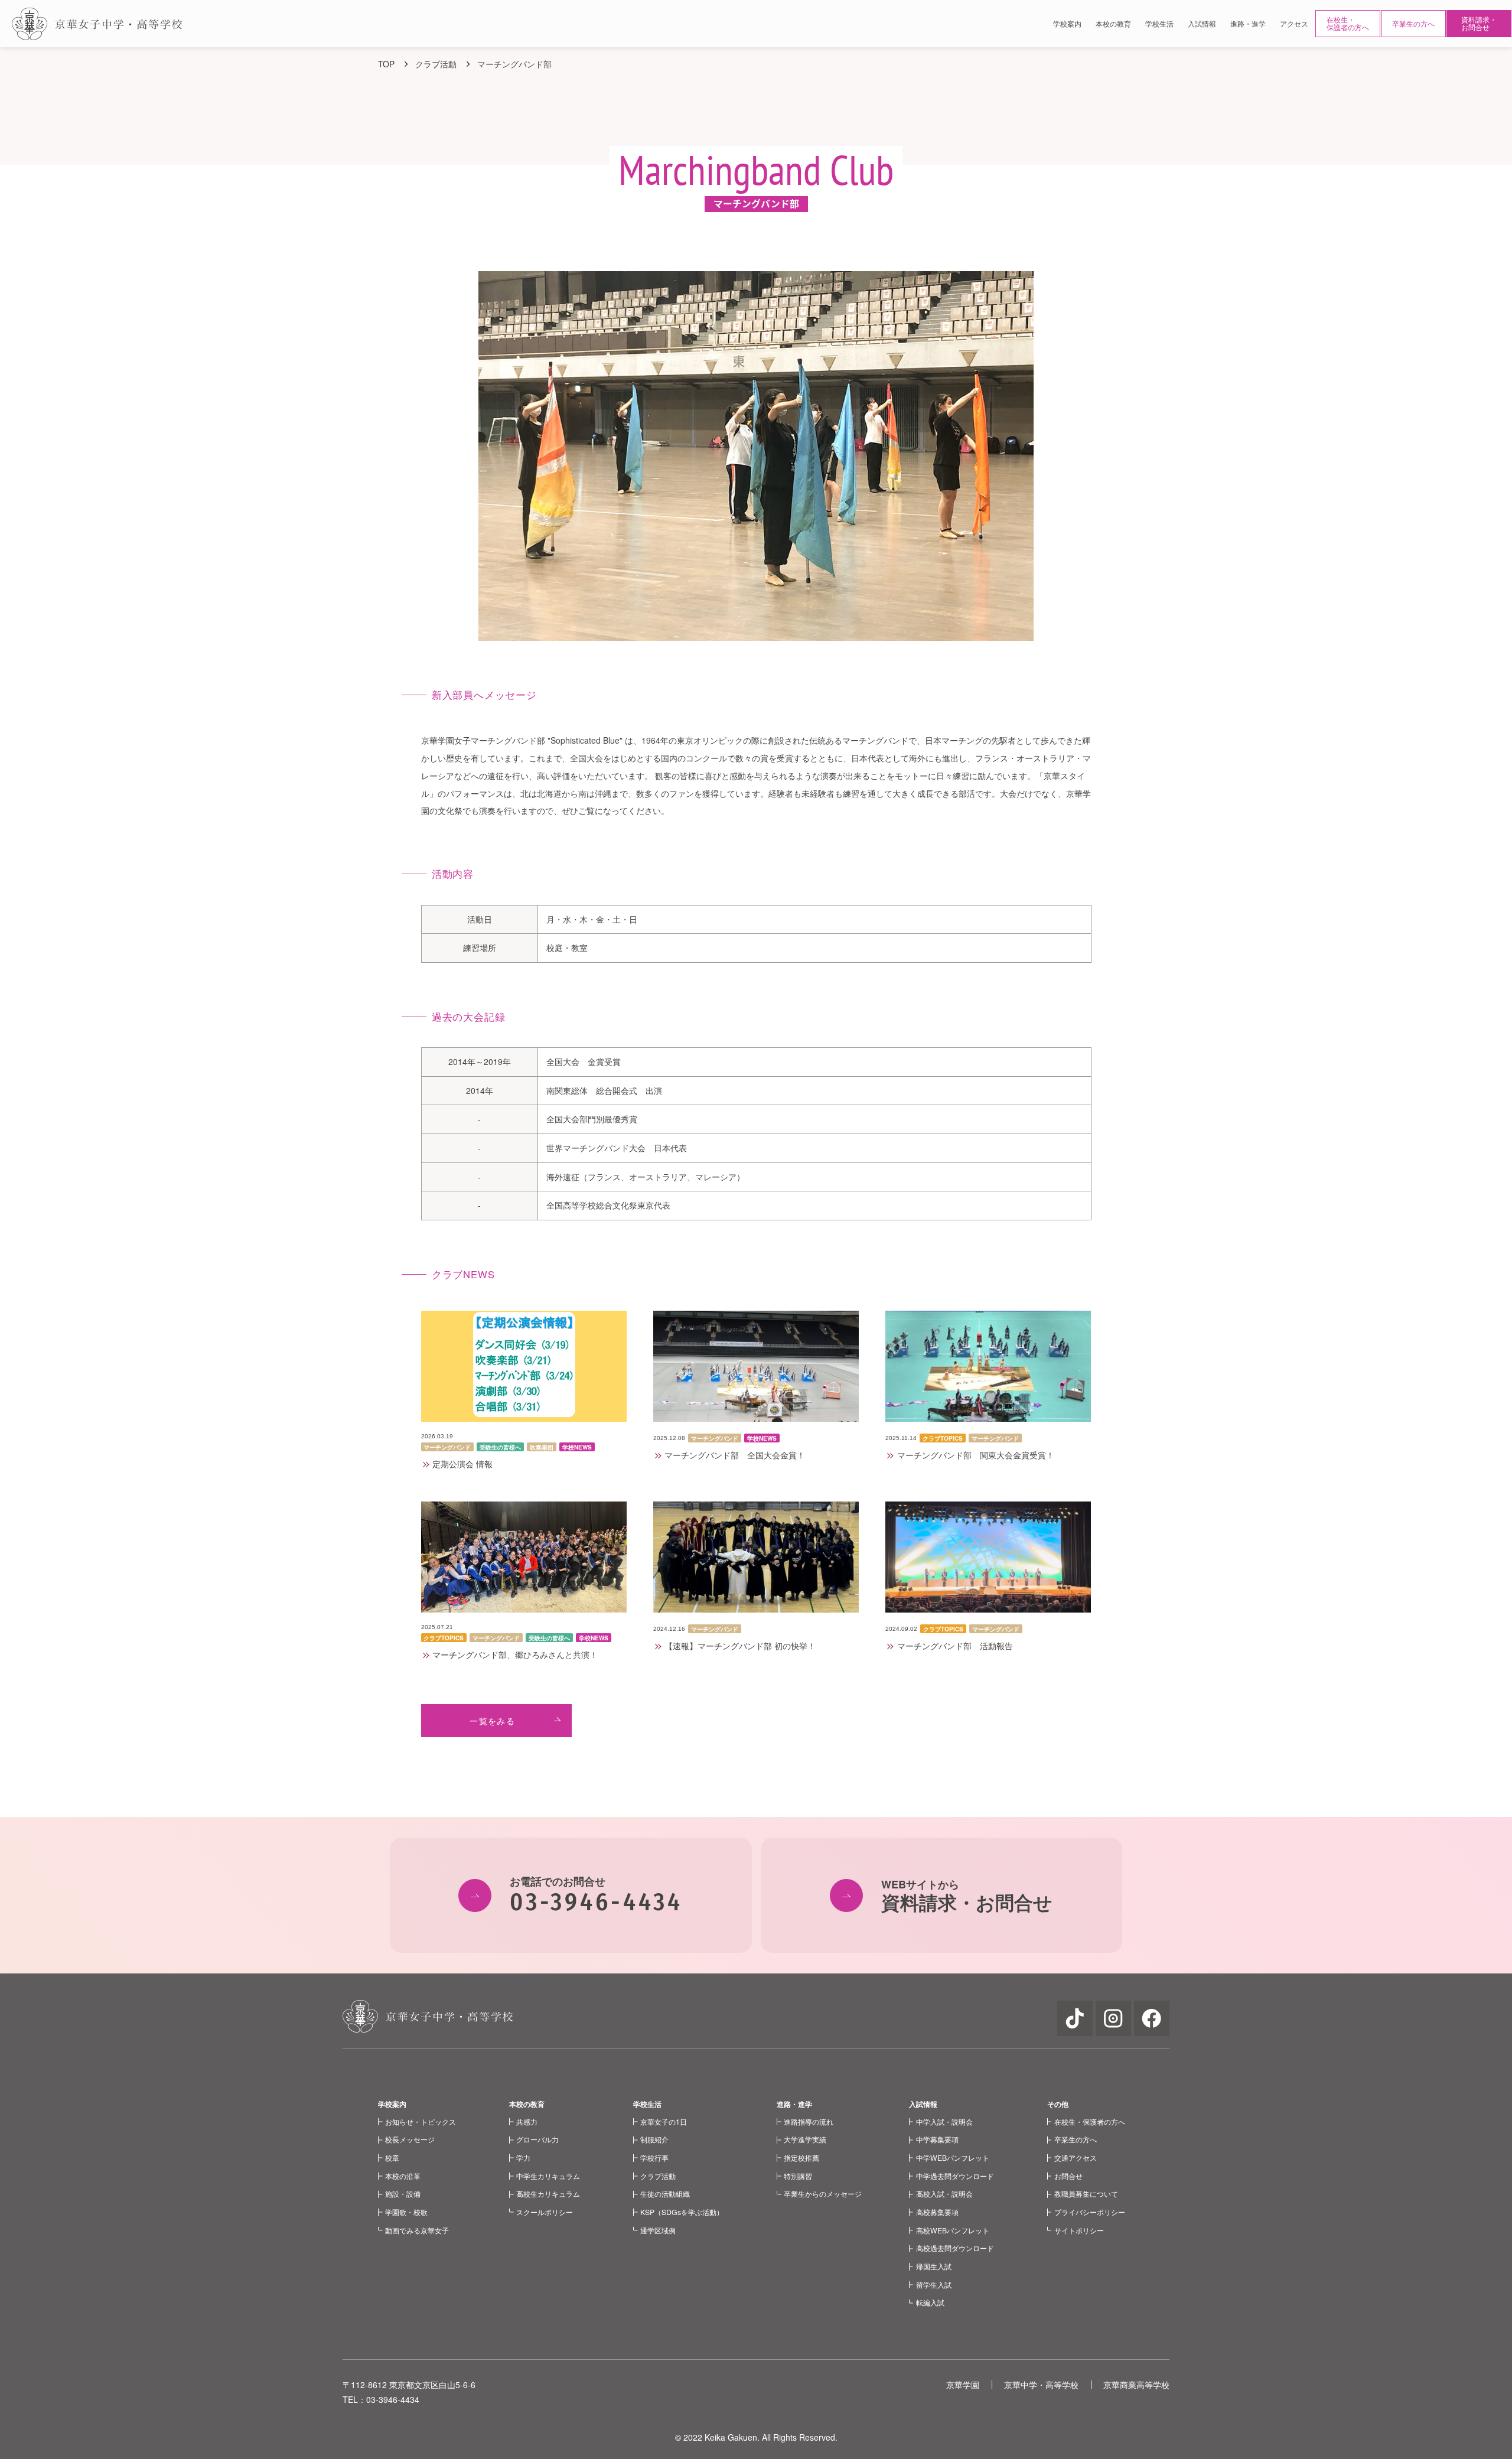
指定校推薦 (801, 2157)
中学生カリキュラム (548, 2176)
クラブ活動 (658, 2176)
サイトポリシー (1079, 2230)
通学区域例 (658, 2230)
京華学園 (963, 2385)
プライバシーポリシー (1090, 2212)
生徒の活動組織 (665, 2193)
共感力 (527, 2121)
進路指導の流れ (809, 2121)
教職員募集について (1086, 2193)
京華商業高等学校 (1136, 2385)
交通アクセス (1076, 2157)
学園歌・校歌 (406, 2212)
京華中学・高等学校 (1041, 2385)
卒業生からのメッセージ (823, 2193)
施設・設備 (403, 2193)
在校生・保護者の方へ (1348, 23)
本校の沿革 (403, 2176)
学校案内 (392, 2104)
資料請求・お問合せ (1479, 23)
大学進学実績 (805, 2139)
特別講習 (798, 2176)
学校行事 (654, 2157)
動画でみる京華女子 (417, 2230)
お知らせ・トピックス (421, 2121)
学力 (523, 2157)
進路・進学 (794, 2104)
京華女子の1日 (664, 2121)
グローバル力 (537, 2139)
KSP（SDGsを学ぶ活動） (682, 2212)
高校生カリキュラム (548, 2193)
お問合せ (1068, 2176)
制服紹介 (654, 2139)
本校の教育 (527, 2104)
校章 (392, 2157)
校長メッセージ (410, 2139)
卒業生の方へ (1413, 23)
